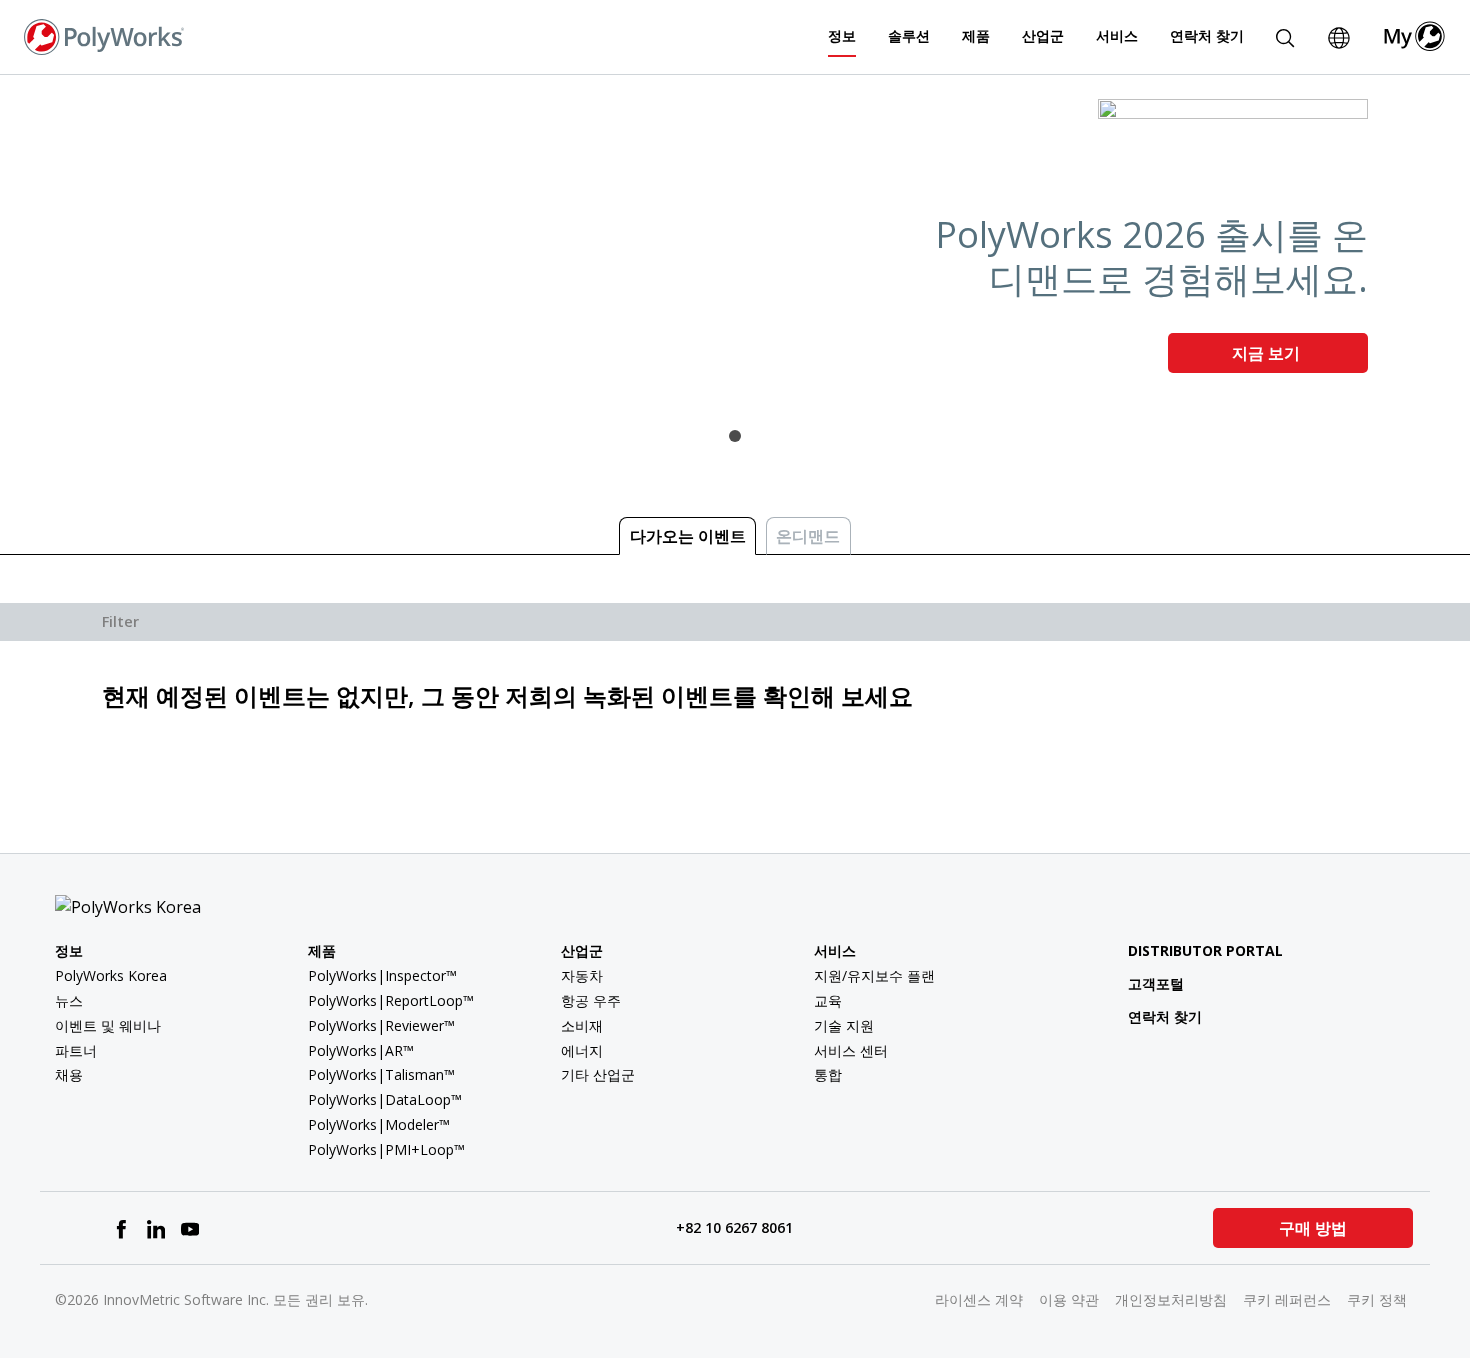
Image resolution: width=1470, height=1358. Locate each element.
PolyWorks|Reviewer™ (381, 1025)
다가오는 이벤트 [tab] (688, 536)
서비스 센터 (851, 1050)
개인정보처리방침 (1171, 1299)
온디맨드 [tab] (808, 536)
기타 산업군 (598, 1074)
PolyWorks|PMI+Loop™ (386, 1149)
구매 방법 (1313, 1228)
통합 (828, 1074)
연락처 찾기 (1207, 35)
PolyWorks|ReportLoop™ (391, 1000)
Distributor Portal (1205, 950)
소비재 (582, 1025)
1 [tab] (735, 436)
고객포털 (1156, 983)
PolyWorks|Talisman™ (381, 1074)
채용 (69, 1074)
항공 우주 (591, 1000)
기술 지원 (844, 1025)
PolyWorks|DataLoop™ (385, 1099)
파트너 (76, 1050)
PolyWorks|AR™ (361, 1050)
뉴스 (69, 1000)
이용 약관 (1069, 1299)
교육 (828, 1000)
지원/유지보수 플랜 (874, 975)
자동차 (582, 975)
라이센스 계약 (979, 1299)
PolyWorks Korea (111, 975)
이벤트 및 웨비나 (108, 1025)
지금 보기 (1268, 353)
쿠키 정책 (1377, 1299)
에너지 (582, 1050)
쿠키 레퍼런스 (1287, 1299)
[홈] (104, 35)
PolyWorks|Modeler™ (379, 1124)
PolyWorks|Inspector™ (382, 975)
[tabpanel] (735, 244)
